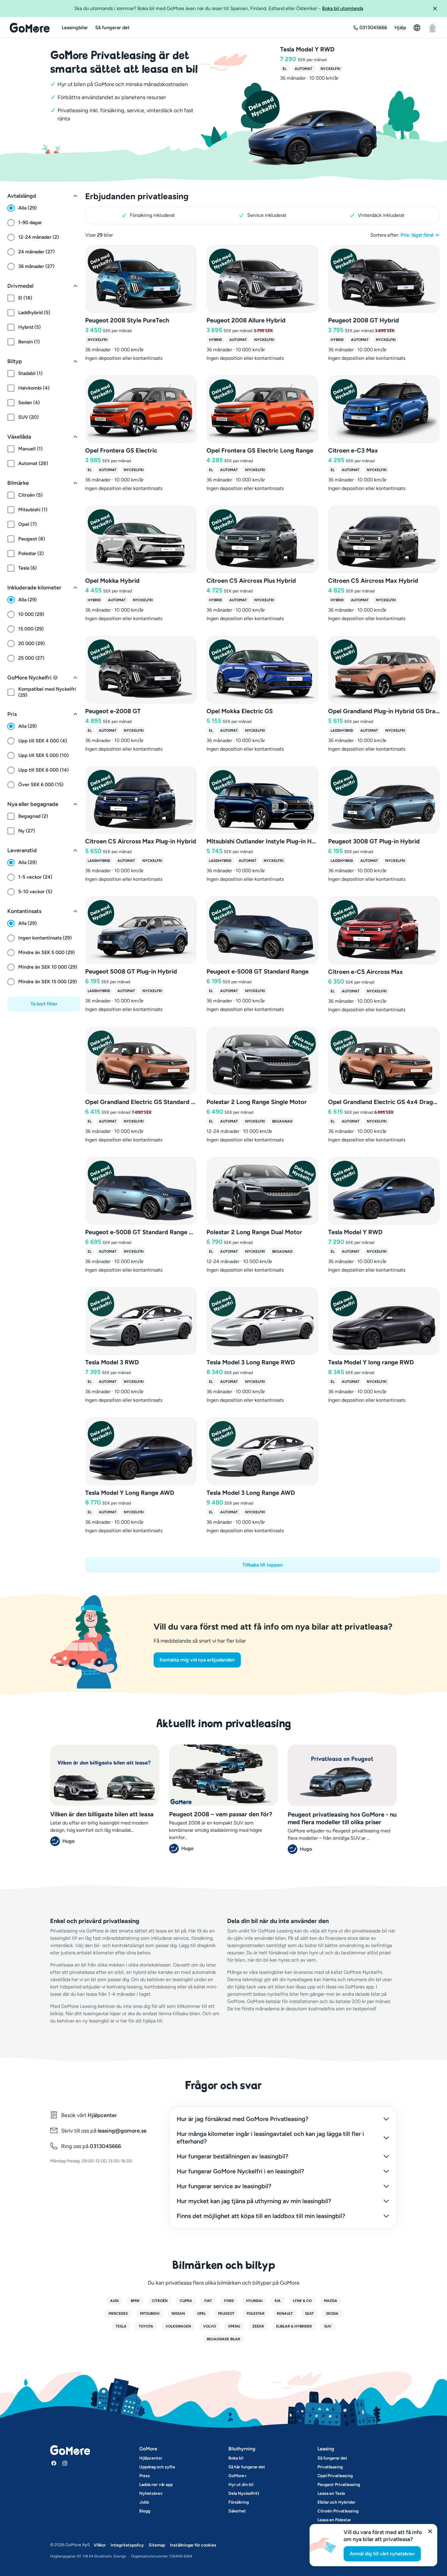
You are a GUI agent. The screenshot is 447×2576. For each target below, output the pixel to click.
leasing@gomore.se (122, 2131)
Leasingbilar (75, 28)
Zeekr (258, 2326)
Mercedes (118, 2314)
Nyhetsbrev (151, 2493)
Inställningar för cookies (193, 2545)
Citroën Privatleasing (338, 2511)
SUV (328, 2326)
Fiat (208, 2301)
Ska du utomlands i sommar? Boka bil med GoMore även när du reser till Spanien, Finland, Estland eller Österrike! (219, 8)
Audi (114, 2301)
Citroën (160, 2301)
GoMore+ (238, 2476)
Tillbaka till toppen (263, 1565)
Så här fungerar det (247, 2467)
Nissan (178, 2314)
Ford (229, 2301)
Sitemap (157, 2545)
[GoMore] (30, 28)
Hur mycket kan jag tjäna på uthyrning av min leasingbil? (254, 2201)
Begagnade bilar (223, 2339)
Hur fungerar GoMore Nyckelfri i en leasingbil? (240, 2171)
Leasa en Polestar (334, 2520)
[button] (437, 9)
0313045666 (105, 2146)
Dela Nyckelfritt (244, 2493)
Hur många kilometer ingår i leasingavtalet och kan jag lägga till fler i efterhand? (270, 2138)
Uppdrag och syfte (157, 2467)
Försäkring (239, 2502)
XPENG (234, 2326)
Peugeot (226, 2314)
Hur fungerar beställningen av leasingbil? (232, 2156)
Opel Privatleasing (335, 2476)
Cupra (186, 2301)
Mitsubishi (150, 2314)
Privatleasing (330, 2467)
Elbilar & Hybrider (294, 2326)
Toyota (146, 2326)
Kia (278, 2301)
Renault (285, 2314)
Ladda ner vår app (156, 2485)
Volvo (210, 2326)
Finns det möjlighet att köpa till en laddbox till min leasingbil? (261, 2216)
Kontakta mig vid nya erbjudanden (197, 1660)
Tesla (121, 2326)
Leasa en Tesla (331, 2493)
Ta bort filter (44, 1004)
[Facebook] (54, 2463)
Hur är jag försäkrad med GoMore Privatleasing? (243, 2119)
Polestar (256, 2314)
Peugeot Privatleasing (339, 2485)
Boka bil (236, 2458)
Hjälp (400, 28)
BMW (135, 2301)
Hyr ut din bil (241, 2485)
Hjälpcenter (102, 2115)
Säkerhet (237, 2511)
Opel (201, 2314)
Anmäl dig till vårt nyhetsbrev (382, 2554)
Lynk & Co (302, 2301)
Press (145, 2476)
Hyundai (254, 2301)
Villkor (100, 2545)
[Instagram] (65, 2463)
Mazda (331, 2301)
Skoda (332, 2314)
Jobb (144, 2502)
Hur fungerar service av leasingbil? (224, 2186)
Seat (309, 2314)
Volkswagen (178, 2326)
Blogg (145, 2511)
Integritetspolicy (127, 2545)
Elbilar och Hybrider (336, 2502)
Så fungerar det (112, 28)
